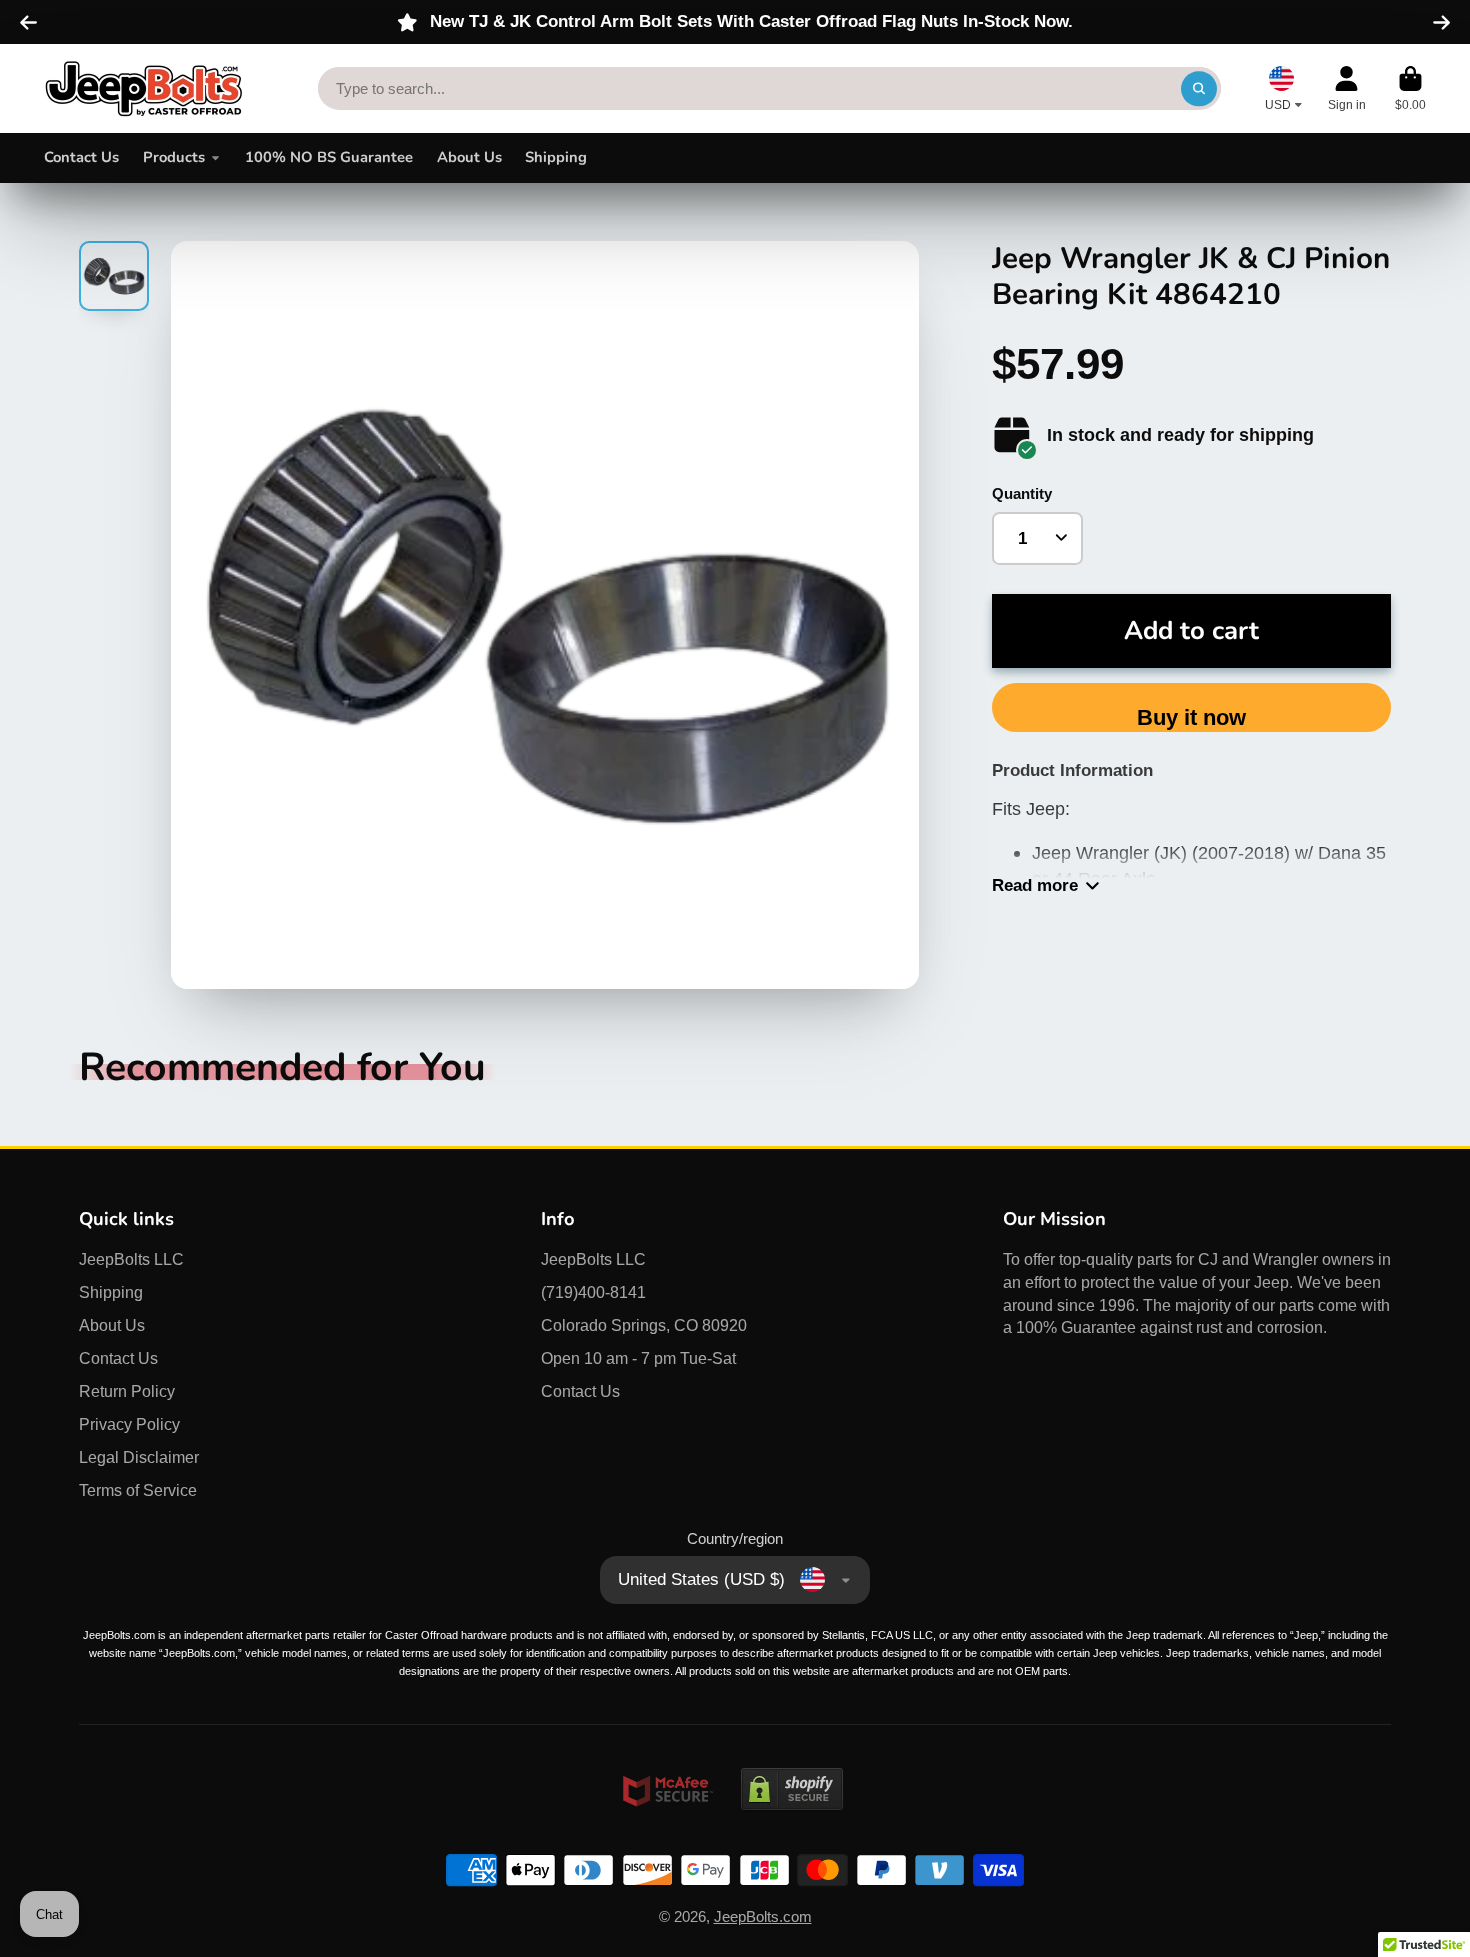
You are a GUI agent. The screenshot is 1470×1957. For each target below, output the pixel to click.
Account (1347, 89)
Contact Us (81, 157)
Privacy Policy (129, 1424)
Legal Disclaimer (139, 1457)
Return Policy (127, 1391)
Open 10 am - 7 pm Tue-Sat (638, 1358)
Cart (1410, 89)
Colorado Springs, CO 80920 (644, 1325)
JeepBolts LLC (131, 1259)
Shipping (556, 157)
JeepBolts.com (763, 1917)
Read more (1035, 885)
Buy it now (1191, 717)
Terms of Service (138, 1490)
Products (174, 157)
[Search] (1198, 88)
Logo (144, 88)
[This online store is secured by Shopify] (792, 1829)
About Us (469, 157)
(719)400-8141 (593, 1292)
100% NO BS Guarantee (329, 157)
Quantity (1022, 494)
